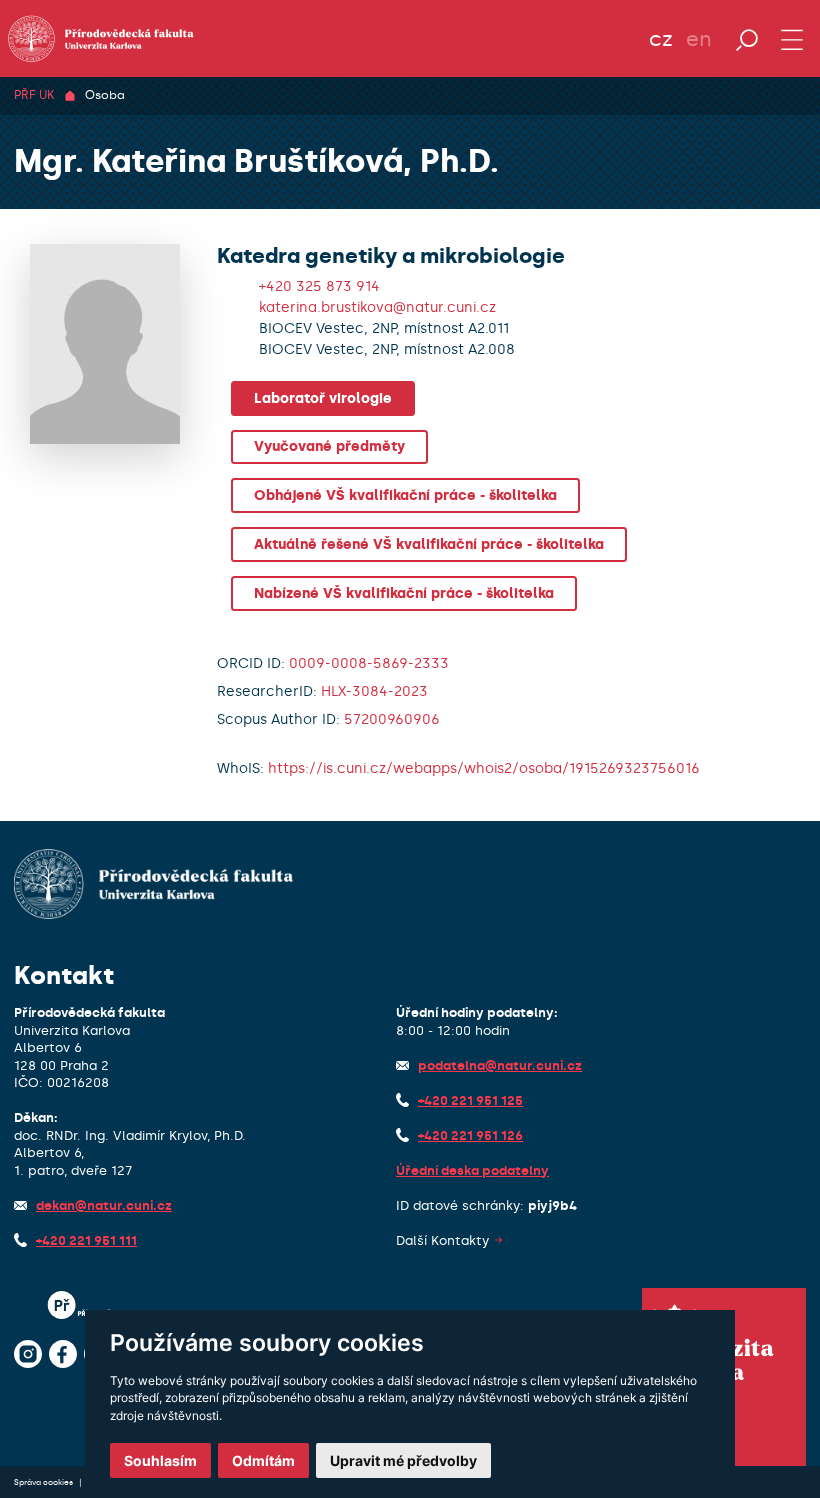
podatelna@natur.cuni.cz (500, 1065)
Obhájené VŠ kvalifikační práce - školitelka (405, 495)
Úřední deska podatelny (472, 1170)
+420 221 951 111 (86, 1240)
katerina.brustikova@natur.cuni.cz (377, 307)
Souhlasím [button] (160, 1460)
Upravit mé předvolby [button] (403, 1460)
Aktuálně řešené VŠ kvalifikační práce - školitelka (429, 544)
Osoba (105, 95)
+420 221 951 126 (470, 1135)
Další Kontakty (442, 1240)
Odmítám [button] (263, 1460)
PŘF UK (34, 95)
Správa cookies (44, 1482)
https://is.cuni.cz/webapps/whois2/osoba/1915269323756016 (484, 768)
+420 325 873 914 (319, 286)
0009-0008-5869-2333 (369, 663)
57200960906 (392, 719)
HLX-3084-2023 (374, 691)
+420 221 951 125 (470, 1100)
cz (661, 39)
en (699, 39)
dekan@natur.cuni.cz (104, 1205)
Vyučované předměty (329, 446)
